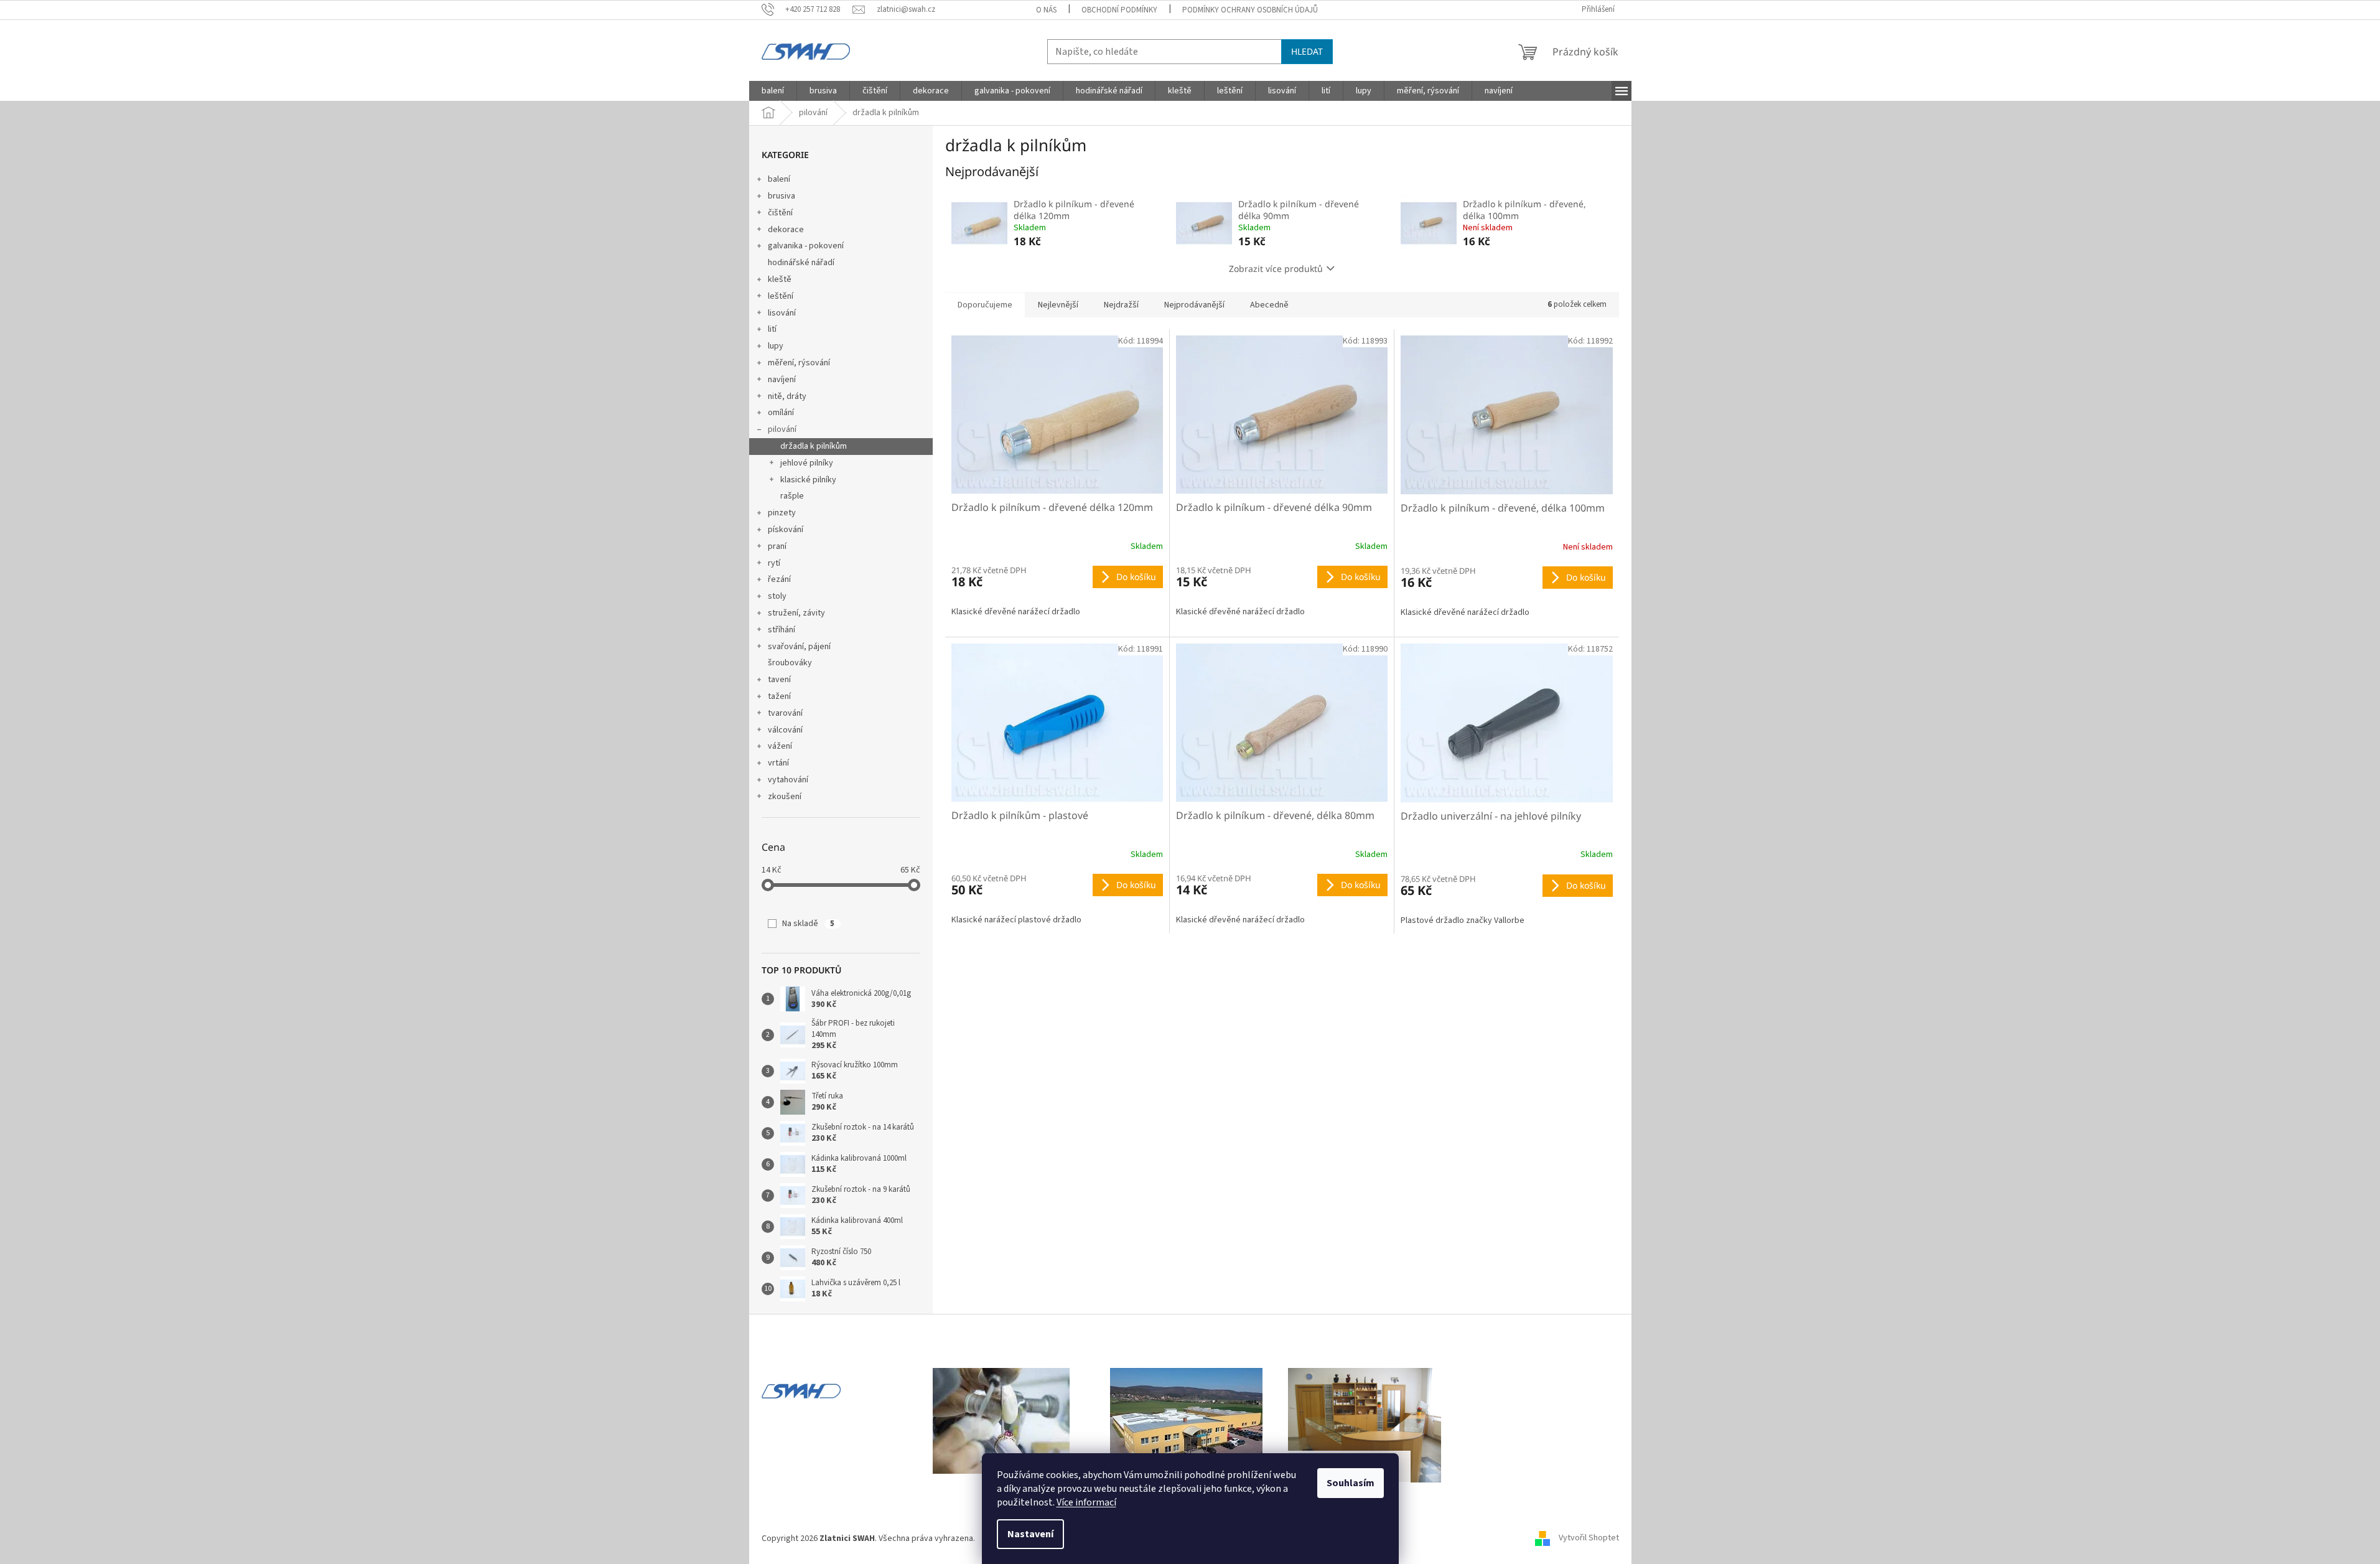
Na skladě (808, 924)
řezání (779, 579)
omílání (781, 413)
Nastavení (1030, 1534)
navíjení (782, 380)
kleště (780, 279)
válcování (785, 730)
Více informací (1086, 1502)
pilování (782, 429)
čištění (780, 213)
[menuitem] (773, 91)
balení (779, 179)
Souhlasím (1351, 1483)
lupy (776, 346)
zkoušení (785, 797)
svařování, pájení (799, 647)
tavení (779, 680)
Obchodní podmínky (1119, 10)
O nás (1046, 10)
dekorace (786, 230)
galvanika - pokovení (806, 246)
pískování (786, 530)
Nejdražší (1121, 305)
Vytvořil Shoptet (1589, 1538)
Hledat (1307, 51)
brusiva (782, 196)
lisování (782, 313)
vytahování (788, 780)
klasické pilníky (808, 480)
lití (772, 329)
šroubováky (790, 663)
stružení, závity (796, 613)
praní (777, 546)
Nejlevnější (1058, 305)
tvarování (785, 713)
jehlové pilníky (807, 463)
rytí (774, 563)
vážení (780, 746)
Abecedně (1269, 305)
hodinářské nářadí (801, 263)
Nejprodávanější (1194, 305)
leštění (781, 296)
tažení (779, 696)
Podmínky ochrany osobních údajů (1250, 10)
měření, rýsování (799, 363)
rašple (792, 496)
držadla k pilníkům (814, 446)
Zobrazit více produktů (1276, 269)
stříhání (782, 630)
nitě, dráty (787, 396)
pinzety (782, 513)
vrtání (778, 763)
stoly (777, 596)
